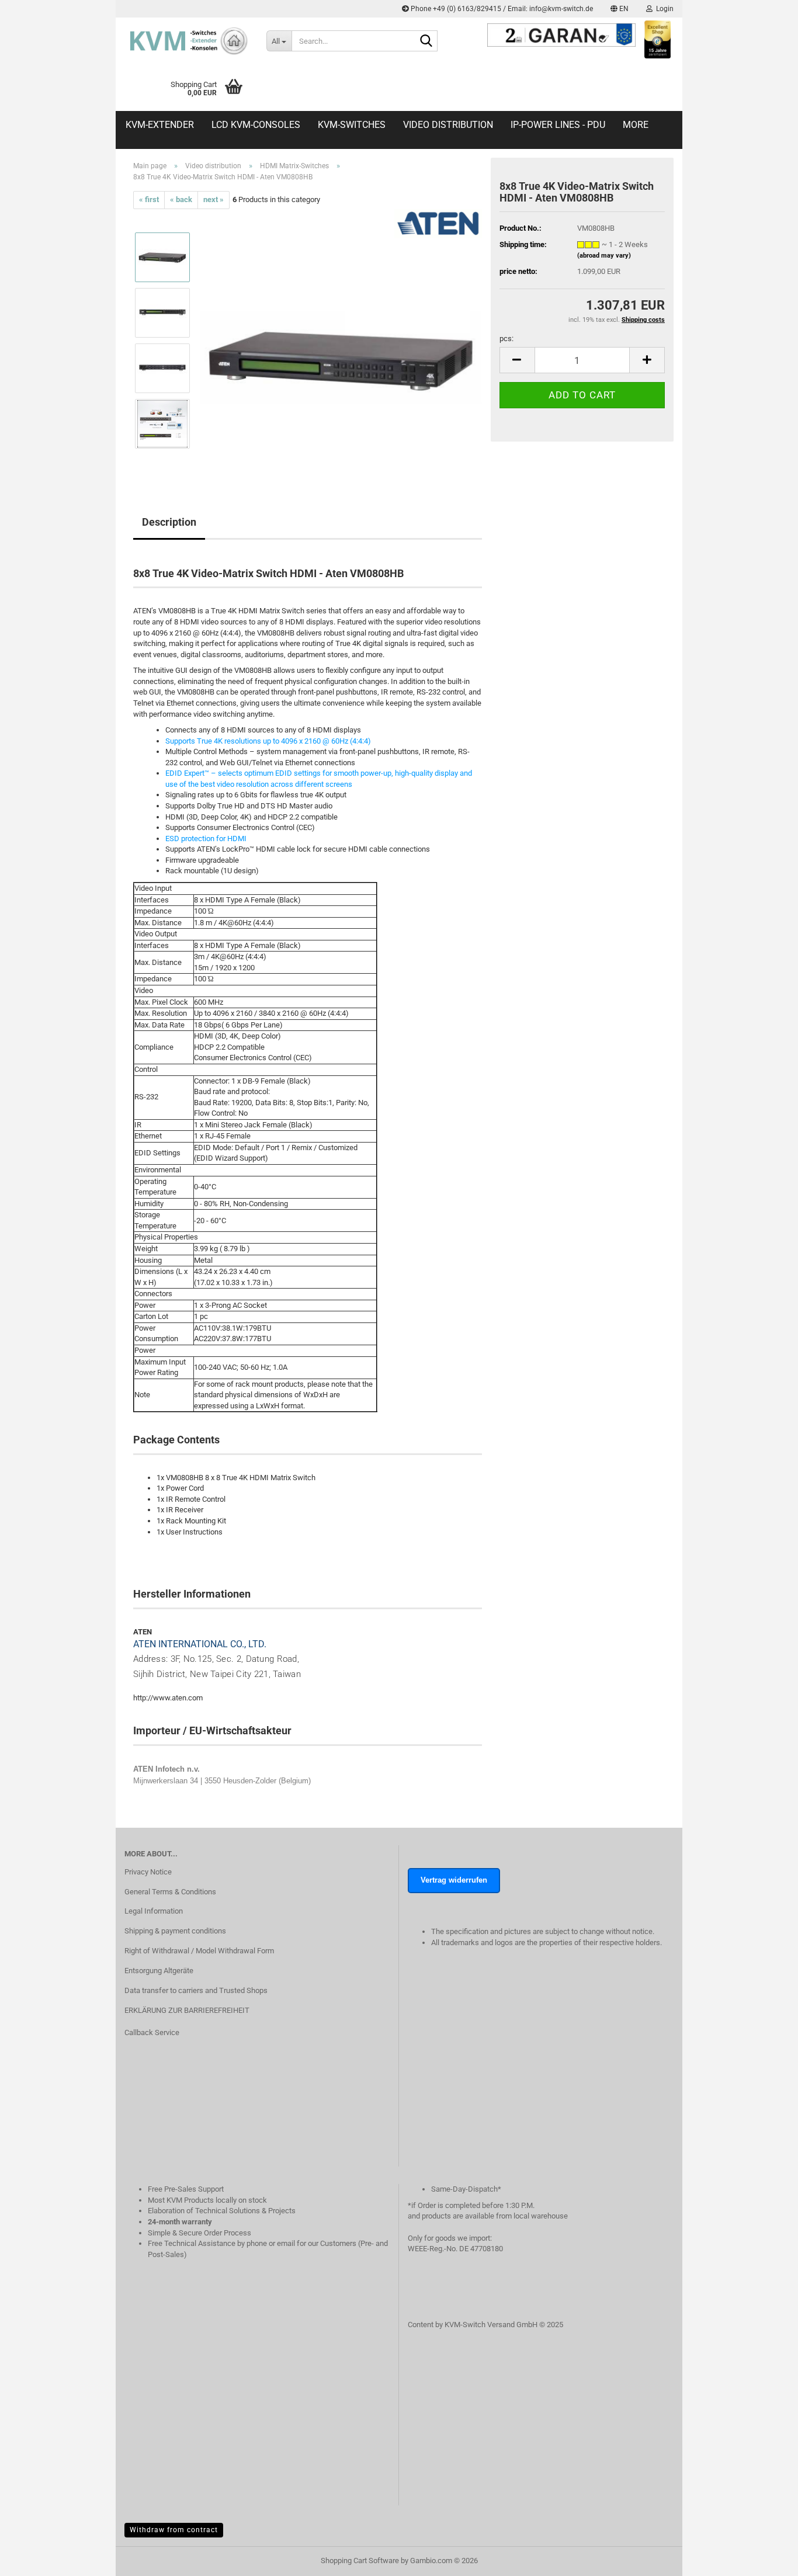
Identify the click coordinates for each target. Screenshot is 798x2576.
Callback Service (152, 2032)
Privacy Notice (148, 1872)
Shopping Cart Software (360, 2561)
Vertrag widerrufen (454, 1880)
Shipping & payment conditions (175, 1931)
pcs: (506, 339)
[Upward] (766, 2573)
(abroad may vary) (604, 256)
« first (149, 199)
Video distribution (448, 125)
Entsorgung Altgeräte (159, 1971)
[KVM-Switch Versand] (187, 41)
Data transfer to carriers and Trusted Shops (196, 1990)
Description (169, 522)
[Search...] (426, 41)
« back (181, 199)
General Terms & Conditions (170, 1892)
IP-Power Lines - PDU (558, 125)
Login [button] (663, 9)
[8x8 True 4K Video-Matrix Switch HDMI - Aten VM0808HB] (341, 340)
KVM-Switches (352, 125)
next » (214, 199)
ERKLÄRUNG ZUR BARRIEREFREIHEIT (187, 2010)
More (636, 125)
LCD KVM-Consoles (256, 125)
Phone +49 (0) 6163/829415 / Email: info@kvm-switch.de (501, 9)
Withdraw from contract (174, 2530)
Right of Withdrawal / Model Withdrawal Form (199, 1951)
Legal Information (154, 1911)
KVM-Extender (160, 125)
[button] (620, 9)
